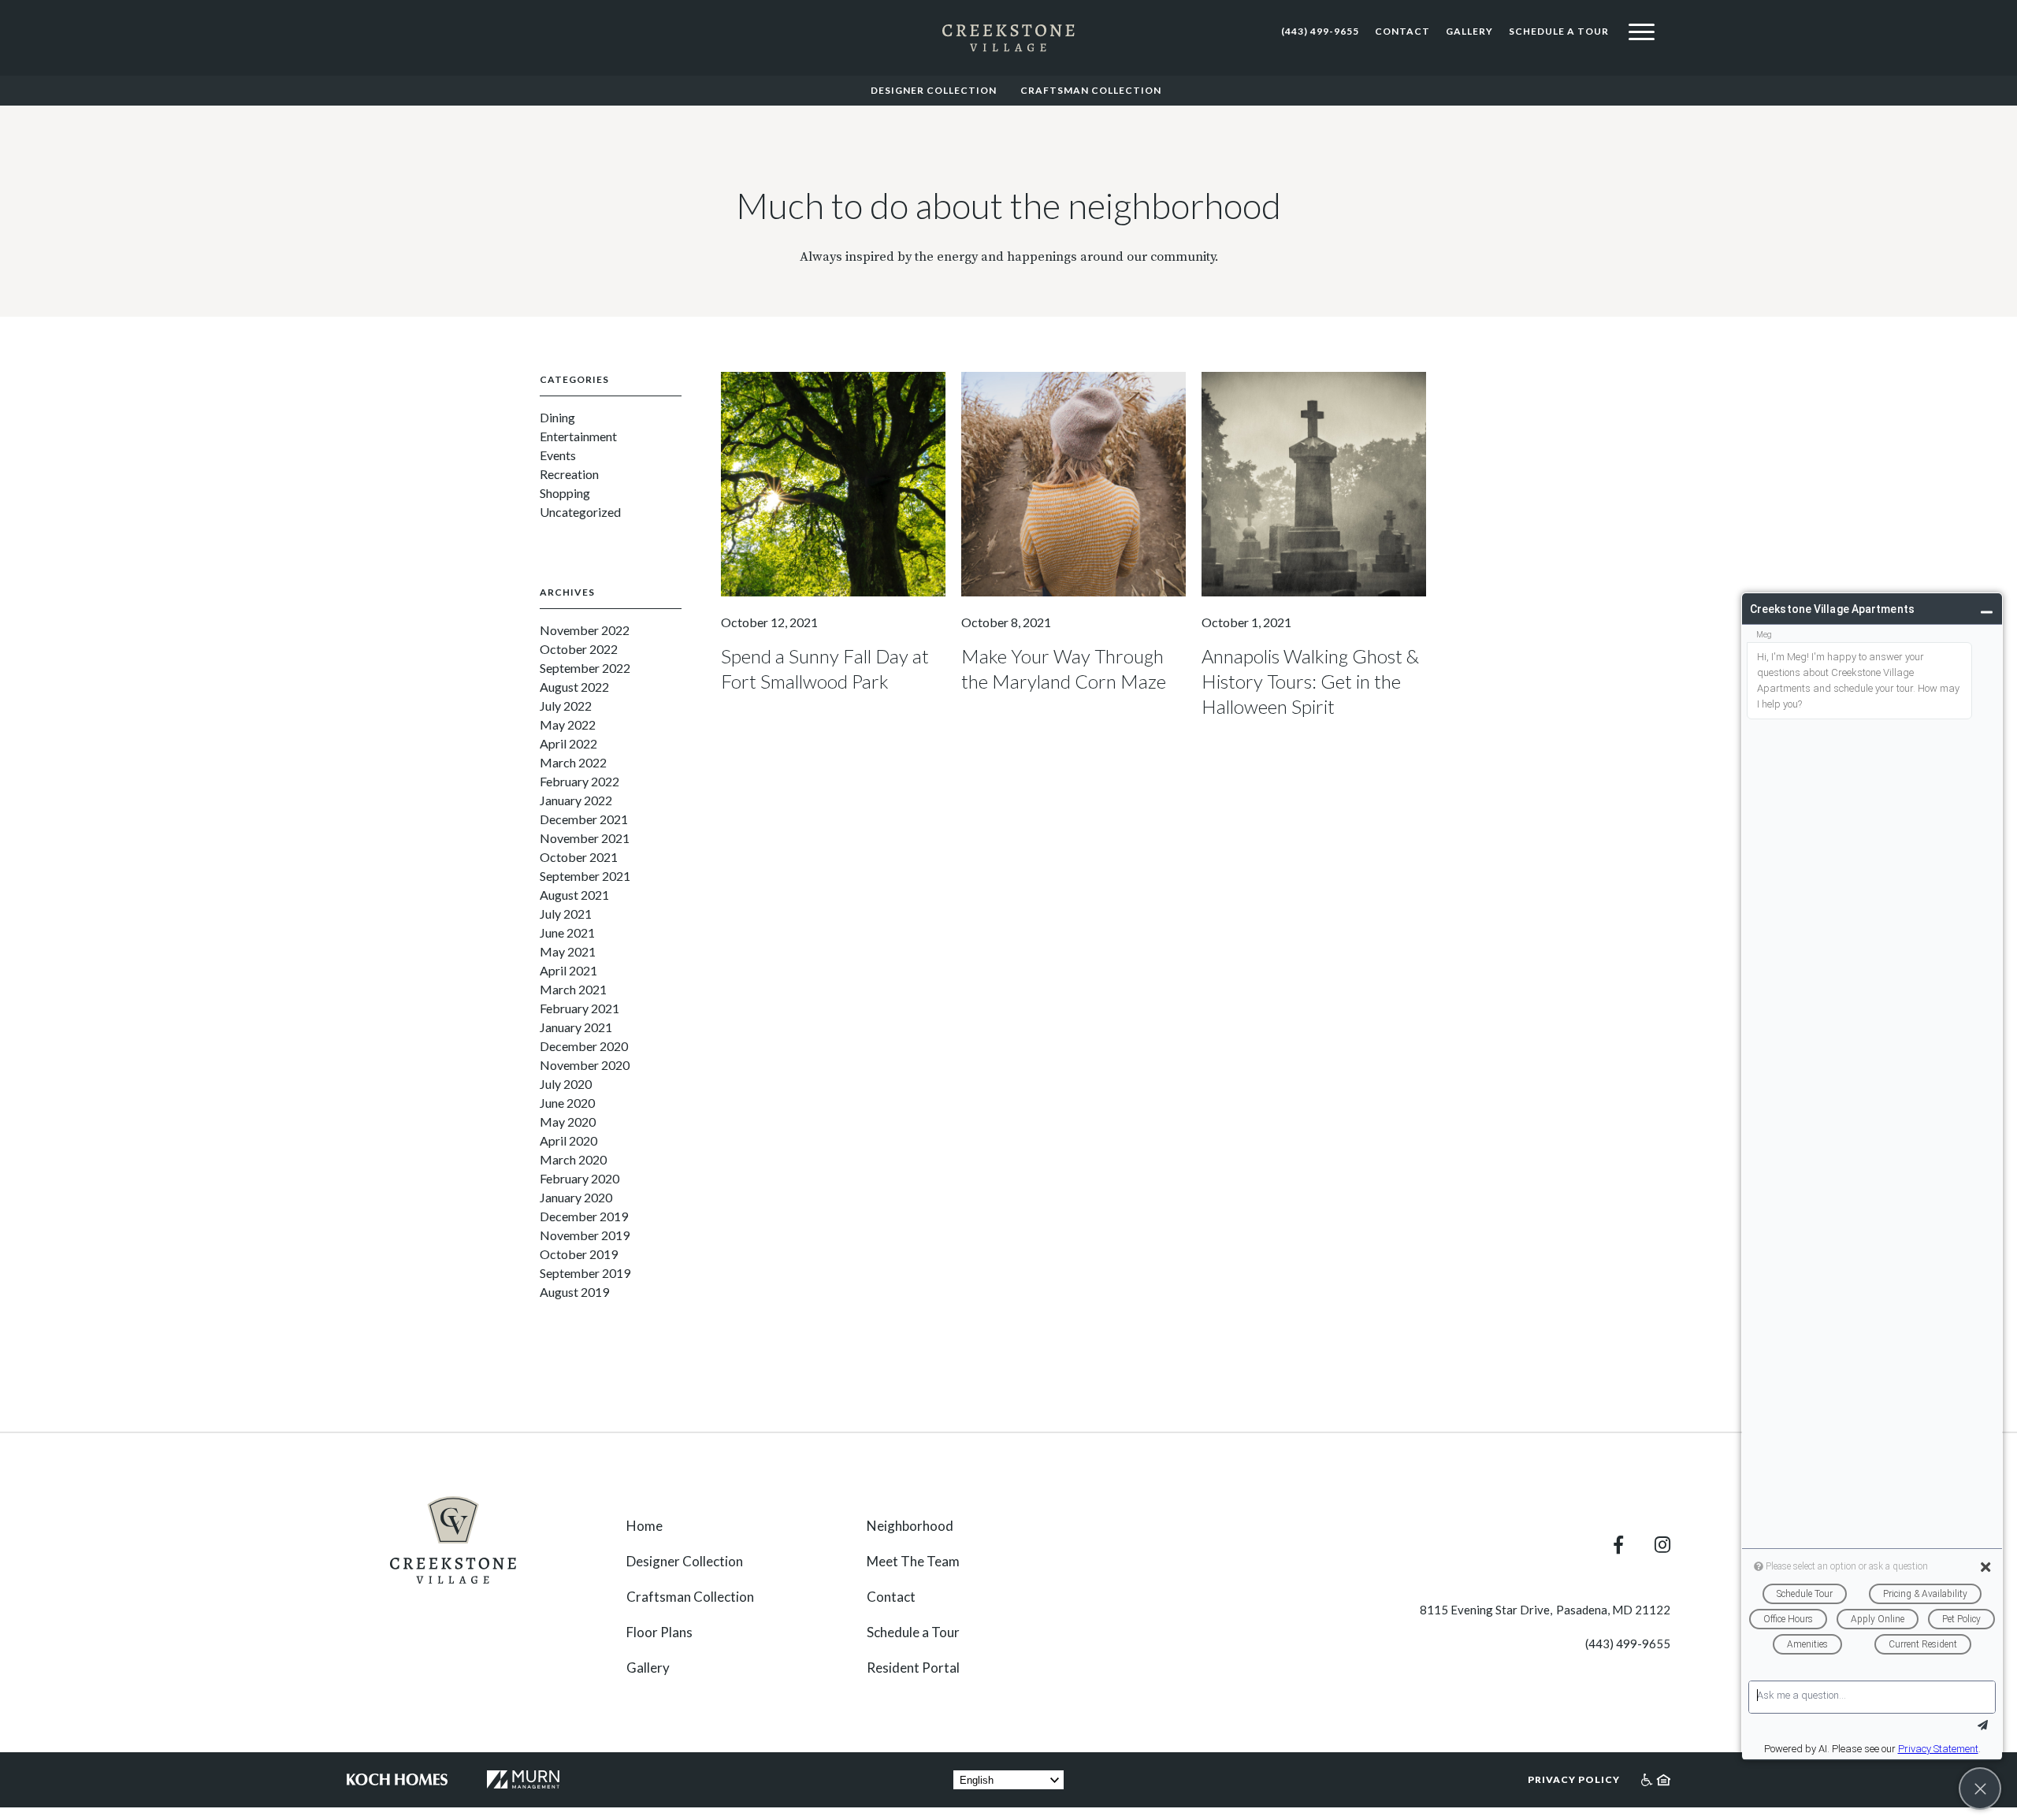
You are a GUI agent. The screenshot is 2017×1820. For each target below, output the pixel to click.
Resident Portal (913, 1668)
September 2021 (585, 876)
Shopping (565, 493)
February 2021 (579, 1008)
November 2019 (585, 1235)
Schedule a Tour (1559, 31)
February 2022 (579, 781)
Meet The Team (913, 1561)
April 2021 (568, 970)
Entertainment (578, 436)
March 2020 (573, 1159)
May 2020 (568, 1122)
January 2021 (576, 1027)
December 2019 (584, 1216)
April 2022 (568, 743)
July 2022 (566, 706)
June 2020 (567, 1103)
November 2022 (585, 630)
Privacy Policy (1574, 1779)
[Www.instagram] (1662, 1545)
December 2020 (584, 1046)
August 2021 (574, 895)
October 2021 (579, 857)
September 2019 (585, 1273)
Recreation (569, 474)
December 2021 (584, 819)
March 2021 (573, 989)
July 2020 (566, 1084)
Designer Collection (934, 90)
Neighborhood (910, 1526)
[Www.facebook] (1634, 1545)
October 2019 (579, 1254)
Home (644, 1526)
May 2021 (568, 951)
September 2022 (585, 668)
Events (558, 455)
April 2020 (568, 1140)
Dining (557, 417)
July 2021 (566, 914)
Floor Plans (659, 1632)
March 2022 (573, 762)
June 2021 (567, 932)
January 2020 (576, 1197)
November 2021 (585, 838)
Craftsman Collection (1091, 90)
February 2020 (579, 1178)
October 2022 (579, 649)
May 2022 (568, 724)
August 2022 (574, 687)
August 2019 (574, 1292)
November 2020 (585, 1065)
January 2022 (576, 800)
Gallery (1469, 31)
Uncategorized (580, 512)
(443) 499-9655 (1320, 31)
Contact (1402, 31)
